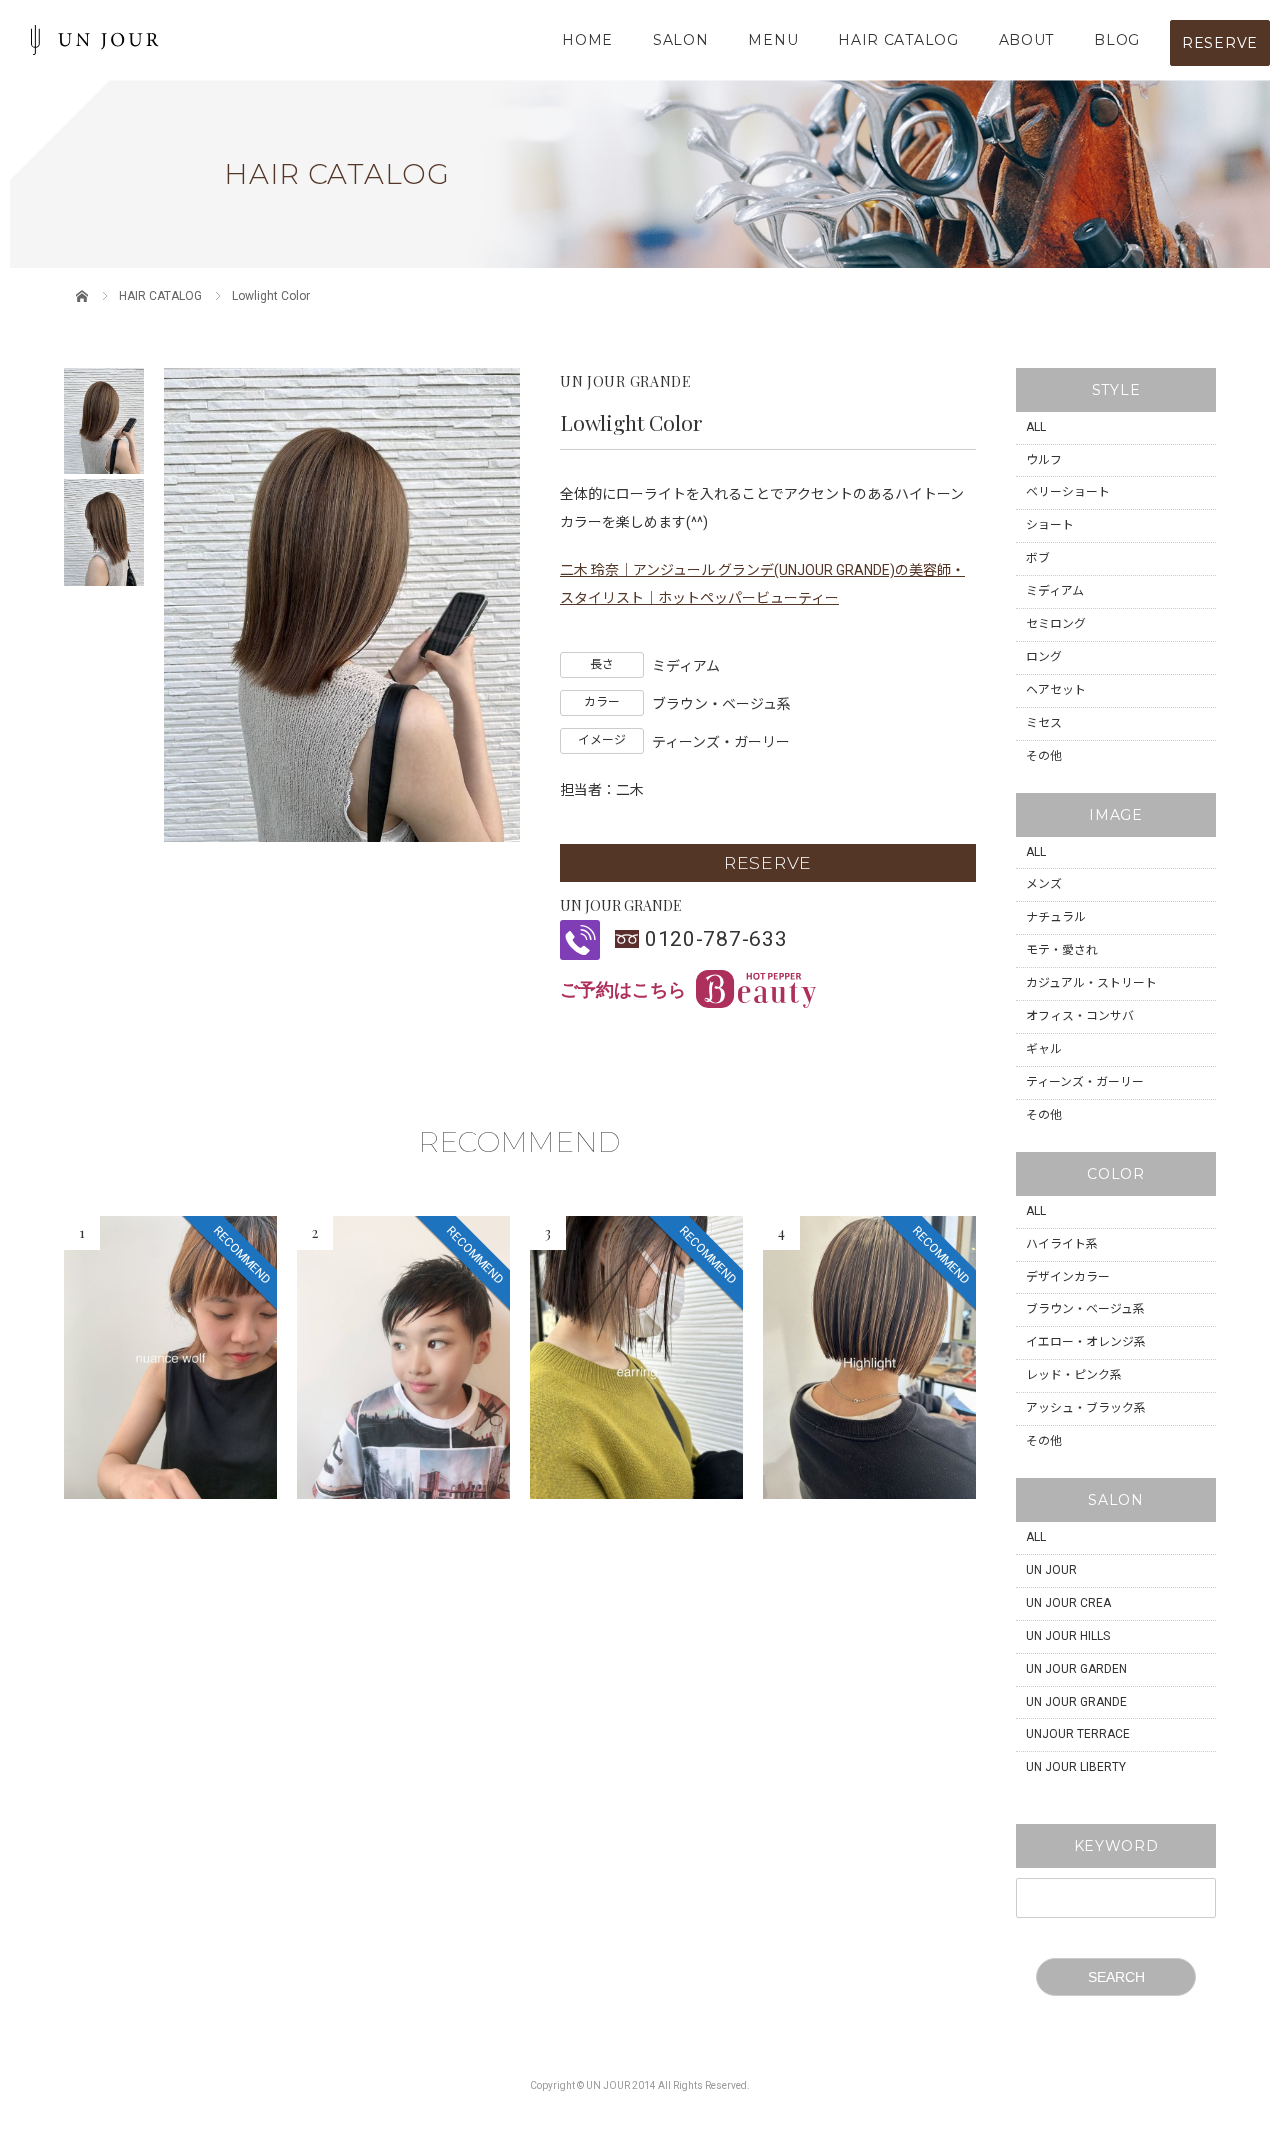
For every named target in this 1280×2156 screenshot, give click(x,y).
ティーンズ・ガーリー (1085, 1082)
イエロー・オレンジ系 (1086, 1342)
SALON (681, 40)
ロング (1044, 657)
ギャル (1044, 1049)
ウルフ (1044, 460)
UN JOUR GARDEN (1076, 1669)
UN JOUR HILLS (1068, 1636)
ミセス (1044, 723)
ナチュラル (1056, 917)
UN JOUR (1051, 1570)
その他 (1044, 756)
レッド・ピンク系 (1074, 1375)
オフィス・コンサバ (1080, 1016)
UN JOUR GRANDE (1076, 1702)
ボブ (1038, 558)
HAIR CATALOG (898, 40)
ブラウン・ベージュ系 (1085, 1309)
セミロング (1056, 624)
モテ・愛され (1062, 950)
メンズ (1044, 884)
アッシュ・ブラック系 (1086, 1408)
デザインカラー (1068, 1277)
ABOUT (1027, 40)
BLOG (1117, 40)
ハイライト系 (1062, 1244)
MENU (773, 40)
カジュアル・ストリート (1091, 983)
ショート (1050, 525)
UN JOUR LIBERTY (1076, 1767)
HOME (587, 40)
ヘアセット (1056, 690)
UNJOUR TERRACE (1078, 1734)
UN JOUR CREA (1068, 1603)
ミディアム (1055, 591)
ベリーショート (1068, 492)
